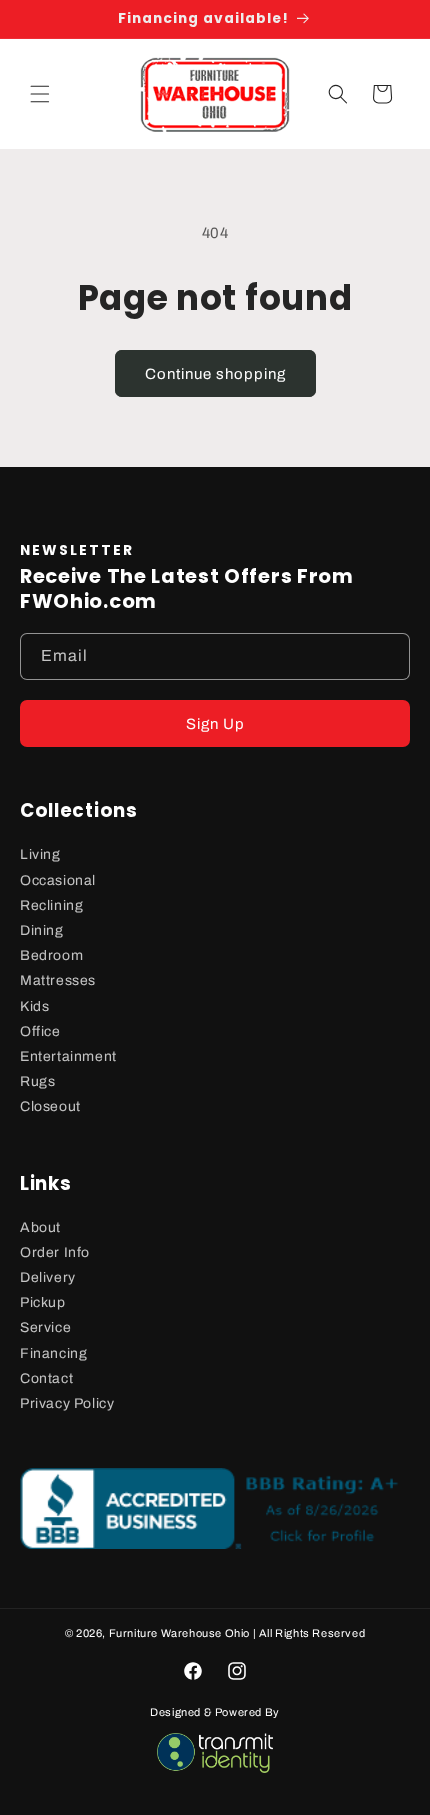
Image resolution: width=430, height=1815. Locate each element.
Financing (53, 1353)
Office (40, 1031)
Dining (42, 930)
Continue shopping (215, 374)
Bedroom (51, 955)
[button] (40, 94)
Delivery (48, 1277)
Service (45, 1327)
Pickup (43, 1302)
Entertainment (68, 1056)
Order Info (55, 1252)
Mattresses (58, 980)
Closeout (50, 1106)
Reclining (51, 905)
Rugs (37, 1081)
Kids (34, 1006)
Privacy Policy (67, 1403)
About (40, 1227)
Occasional (58, 880)
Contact (46, 1378)
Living (40, 854)
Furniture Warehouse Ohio (179, 1633)
